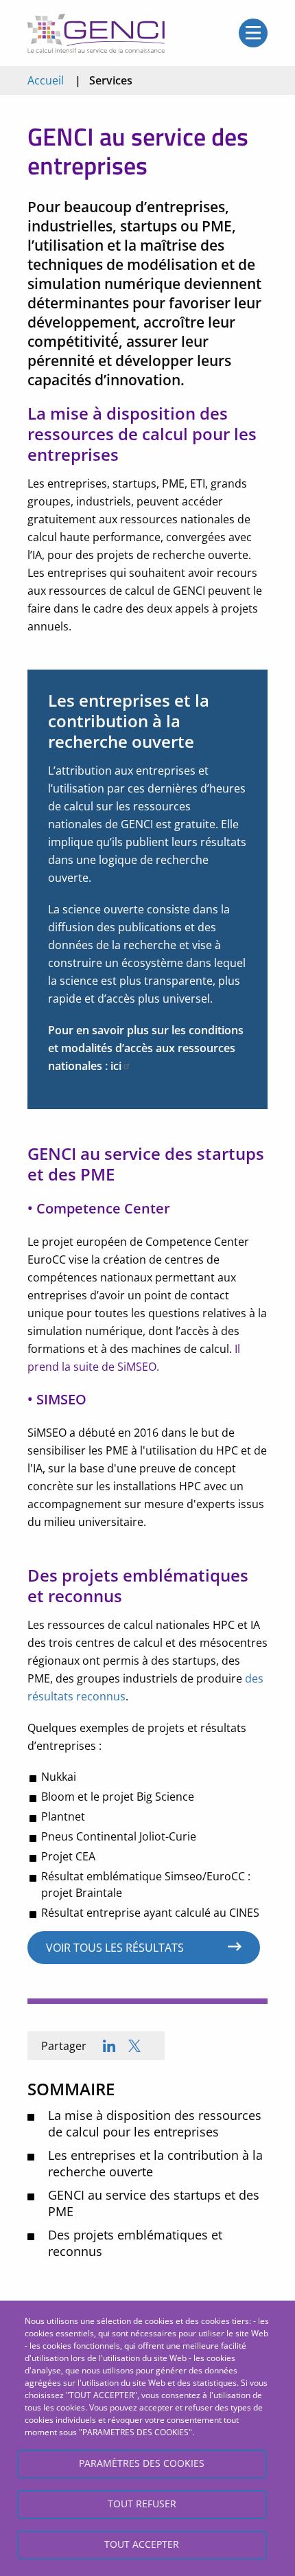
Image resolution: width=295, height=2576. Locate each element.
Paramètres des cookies (142, 2463)
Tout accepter (142, 2544)
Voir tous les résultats (115, 1948)
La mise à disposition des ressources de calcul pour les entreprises (155, 2123)
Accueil (46, 80)
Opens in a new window (134, 2046)
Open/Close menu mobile (253, 33)
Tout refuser (142, 2504)
